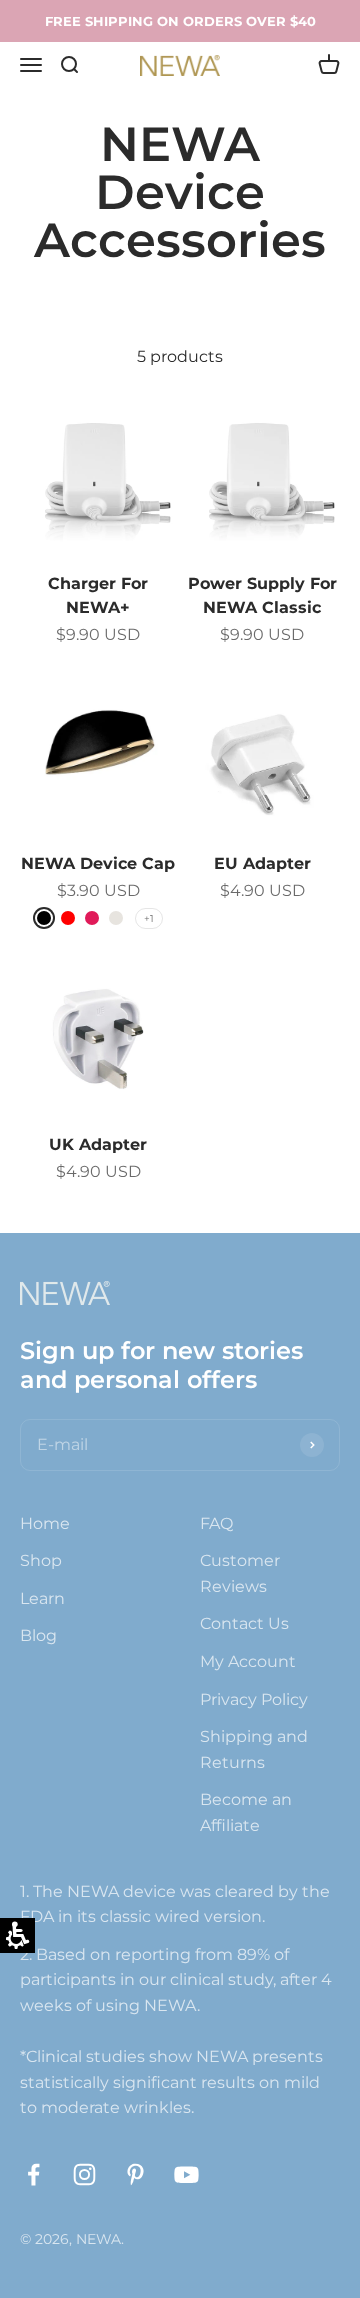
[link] (33, 2174)
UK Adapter (98, 1144)
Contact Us (244, 1623)
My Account (248, 1661)
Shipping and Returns (254, 1749)
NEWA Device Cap (98, 863)
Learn (42, 1598)
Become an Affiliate (246, 1812)
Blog (38, 1635)
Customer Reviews (240, 1573)
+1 (149, 918)
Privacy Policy (254, 1699)
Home (45, 1523)
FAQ (216, 1523)
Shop (41, 1560)
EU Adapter (262, 863)
